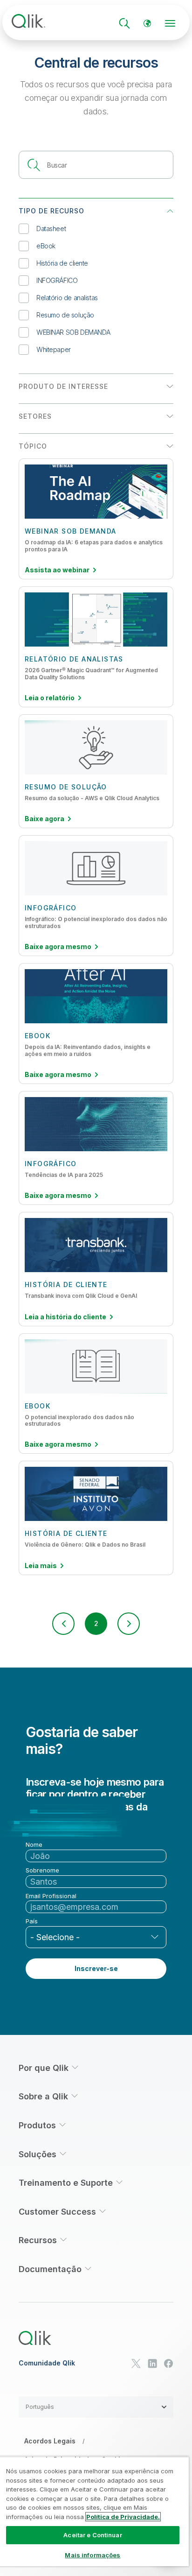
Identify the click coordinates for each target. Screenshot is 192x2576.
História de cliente (62, 263)
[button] (63, 1624)
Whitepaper (54, 349)
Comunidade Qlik (47, 2363)
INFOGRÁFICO (57, 280)
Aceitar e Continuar (93, 2535)
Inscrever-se (96, 1968)
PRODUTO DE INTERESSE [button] (63, 386)
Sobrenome (42, 1870)
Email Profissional (51, 1896)
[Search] (124, 23)
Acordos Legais (50, 2441)
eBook (46, 246)
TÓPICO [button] (33, 446)
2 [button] (96, 1623)
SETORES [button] (35, 416)
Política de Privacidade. (123, 2517)
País (32, 1921)
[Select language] (147, 23)
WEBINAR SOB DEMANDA (73, 332)
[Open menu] (170, 23)
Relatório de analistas (67, 298)
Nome (34, 1845)
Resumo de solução (65, 315)
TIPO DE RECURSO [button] (51, 211)
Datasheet (51, 229)
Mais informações (93, 2555)
